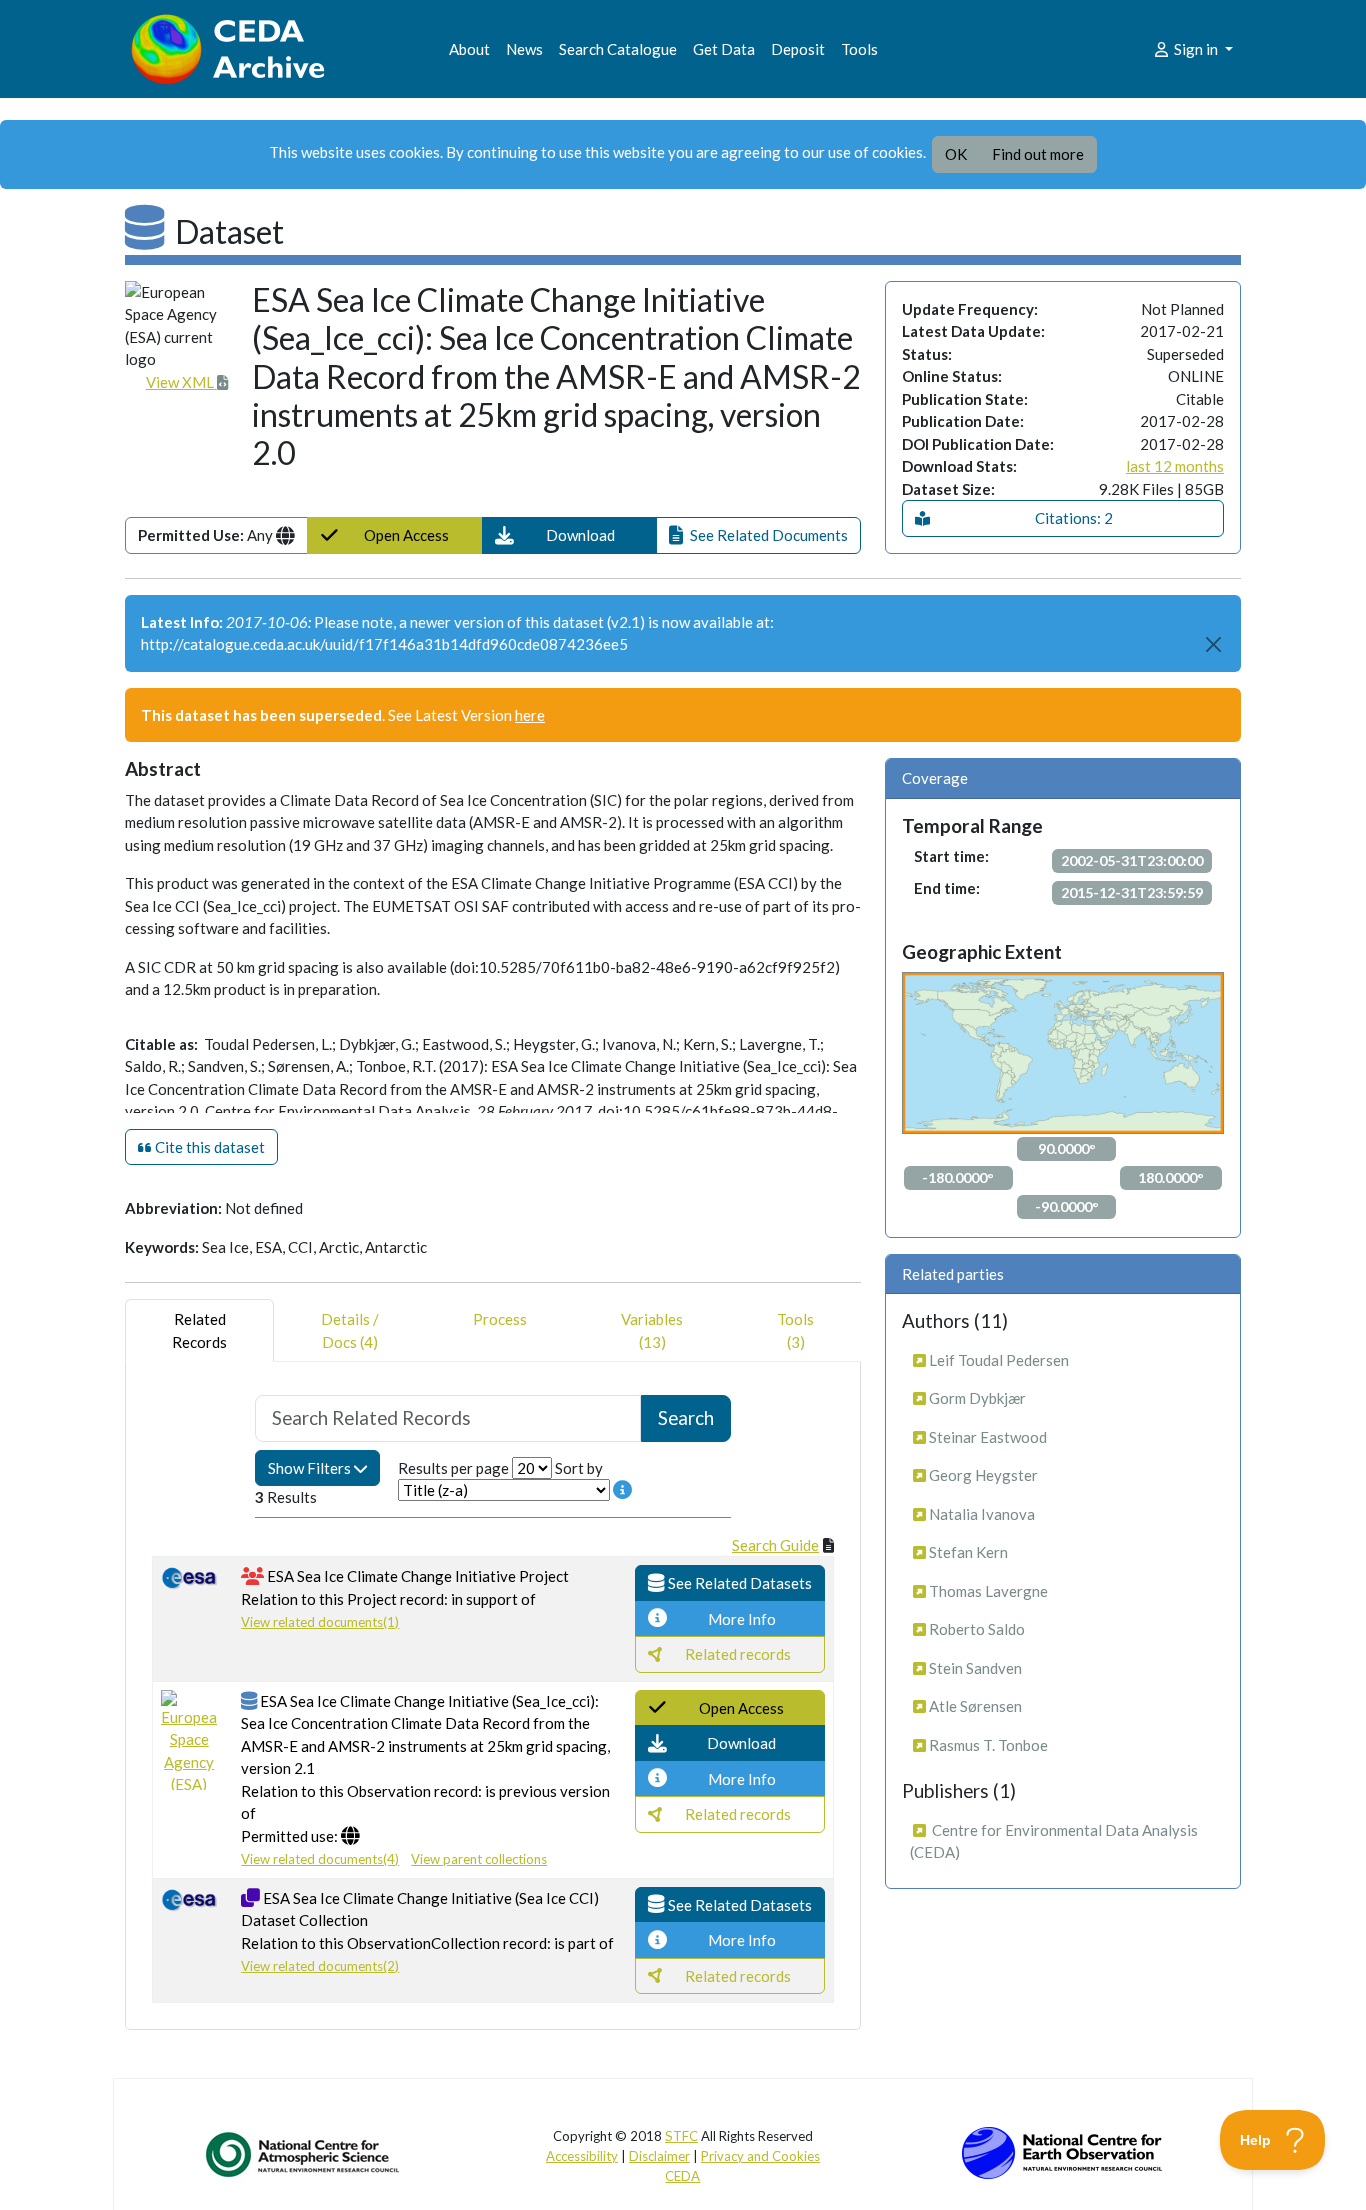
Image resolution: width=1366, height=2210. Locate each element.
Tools (859, 49)
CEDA (682, 2176)
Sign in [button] (1196, 49)
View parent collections (479, 1859)
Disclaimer (659, 2156)
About (469, 49)
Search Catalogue (618, 49)
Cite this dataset (208, 1147)
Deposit (798, 49)
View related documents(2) (320, 1966)
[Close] (1214, 644)
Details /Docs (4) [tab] (350, 1330)
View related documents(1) (320, 1622)
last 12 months (1175, 466)
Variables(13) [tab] (652, 1330)
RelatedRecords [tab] (199, 1330)
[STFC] (1062, 2151)
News (524, 49)
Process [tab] (500, 1319)
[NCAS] (304, 2154)
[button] (570, 535)
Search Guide (775, 1545)
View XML (181, 382)
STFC (681, 2136)
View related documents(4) (320, 1859)
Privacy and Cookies (760, 2156)
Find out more (1038, 154)
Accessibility (582, 2156)
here (530, 715)
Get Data (724, 49)
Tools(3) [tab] (795, 1330)
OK (956, 154)
